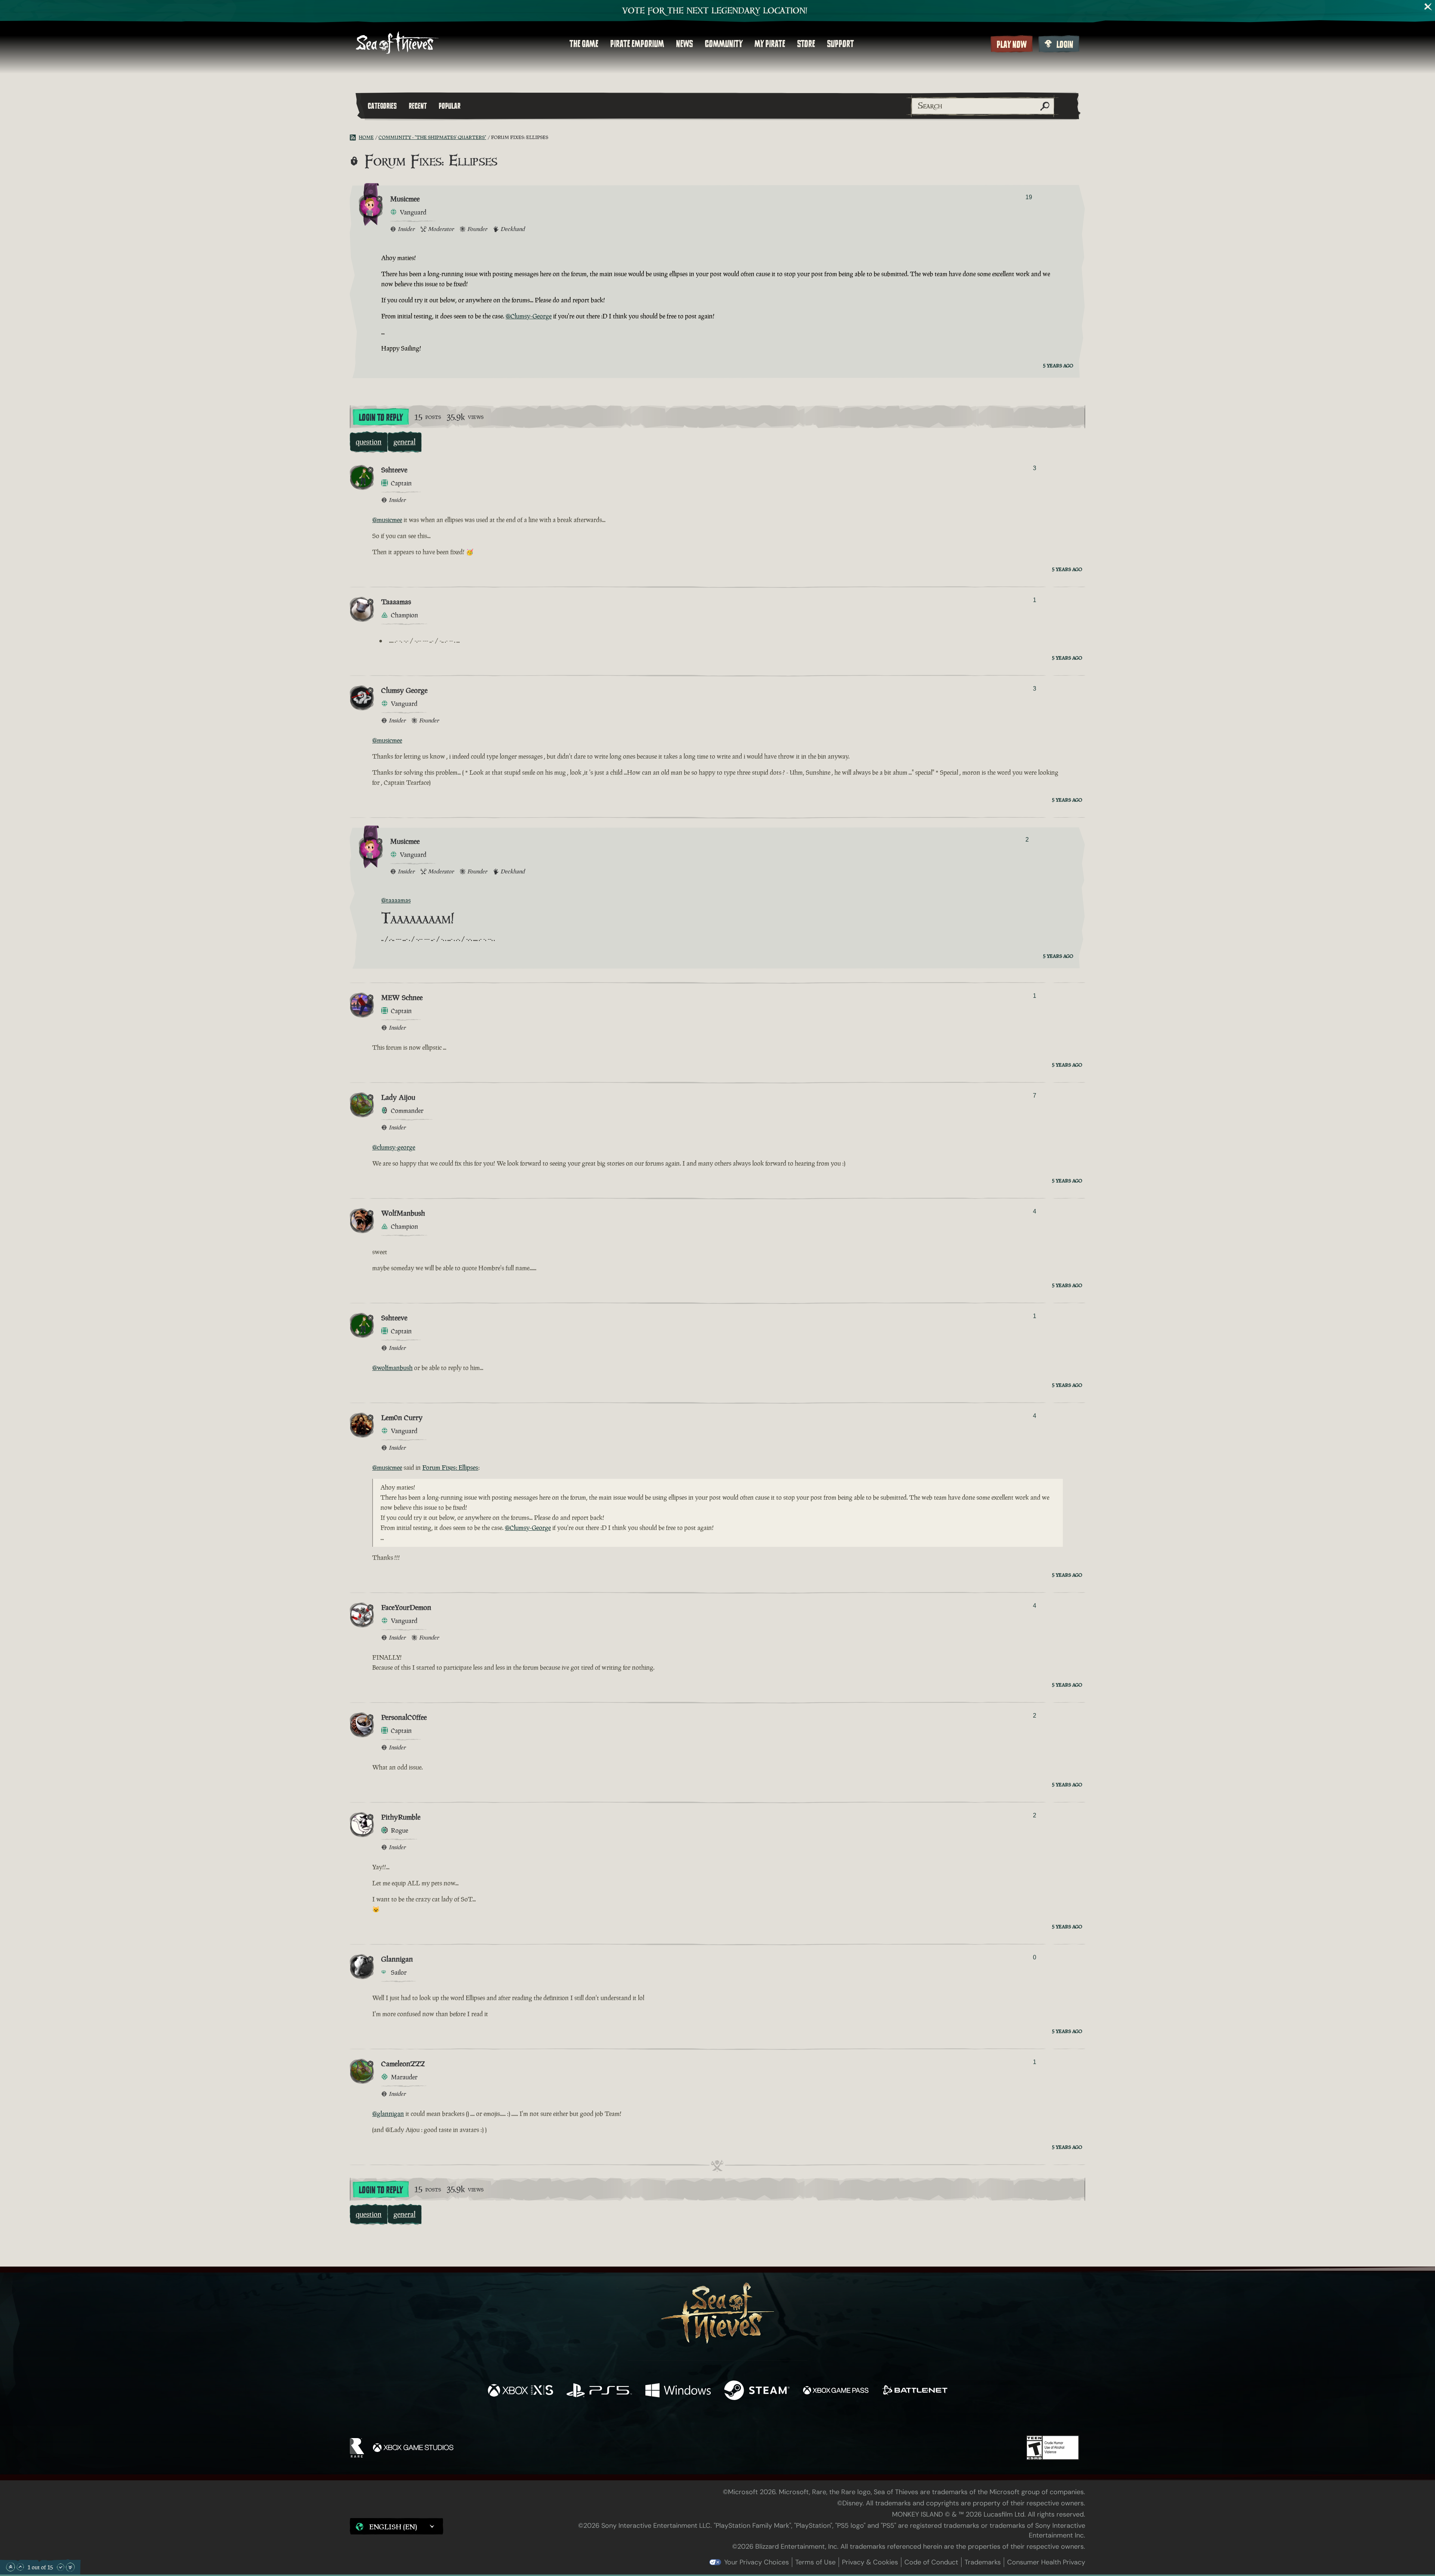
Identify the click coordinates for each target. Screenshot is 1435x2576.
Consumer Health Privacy (1046, 2562)
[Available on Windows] (678, 2391)
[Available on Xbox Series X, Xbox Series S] (520, 2391)
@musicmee (387, 520)
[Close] (1428, 7)
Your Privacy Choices (757, 2562)
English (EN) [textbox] (393, 2527)
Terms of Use (815, 2562)
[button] (396, 2526)
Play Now (1012, 44)
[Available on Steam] (757, 2391)
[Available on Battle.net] (915, 2391)
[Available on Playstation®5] (599, 2391)
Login (1065, 44)
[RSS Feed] (354, 138)
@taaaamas (396, 900)
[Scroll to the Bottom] (70, 2567)
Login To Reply (381, 417)
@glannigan (388, 2114)
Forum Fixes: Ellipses (450, 1468)
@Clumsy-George (529, 316)
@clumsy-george (394, 1147)
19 (1029, 197)
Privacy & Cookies (870, 2562)
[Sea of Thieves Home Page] (397, 44)
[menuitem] (584, 44)
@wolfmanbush (392, 1368)
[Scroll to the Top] (10, 2567)
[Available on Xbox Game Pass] (836, 2391)
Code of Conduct (931, 2562)
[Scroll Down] (61, 2567)
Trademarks (983, 2562)
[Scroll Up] (20, 2567)
